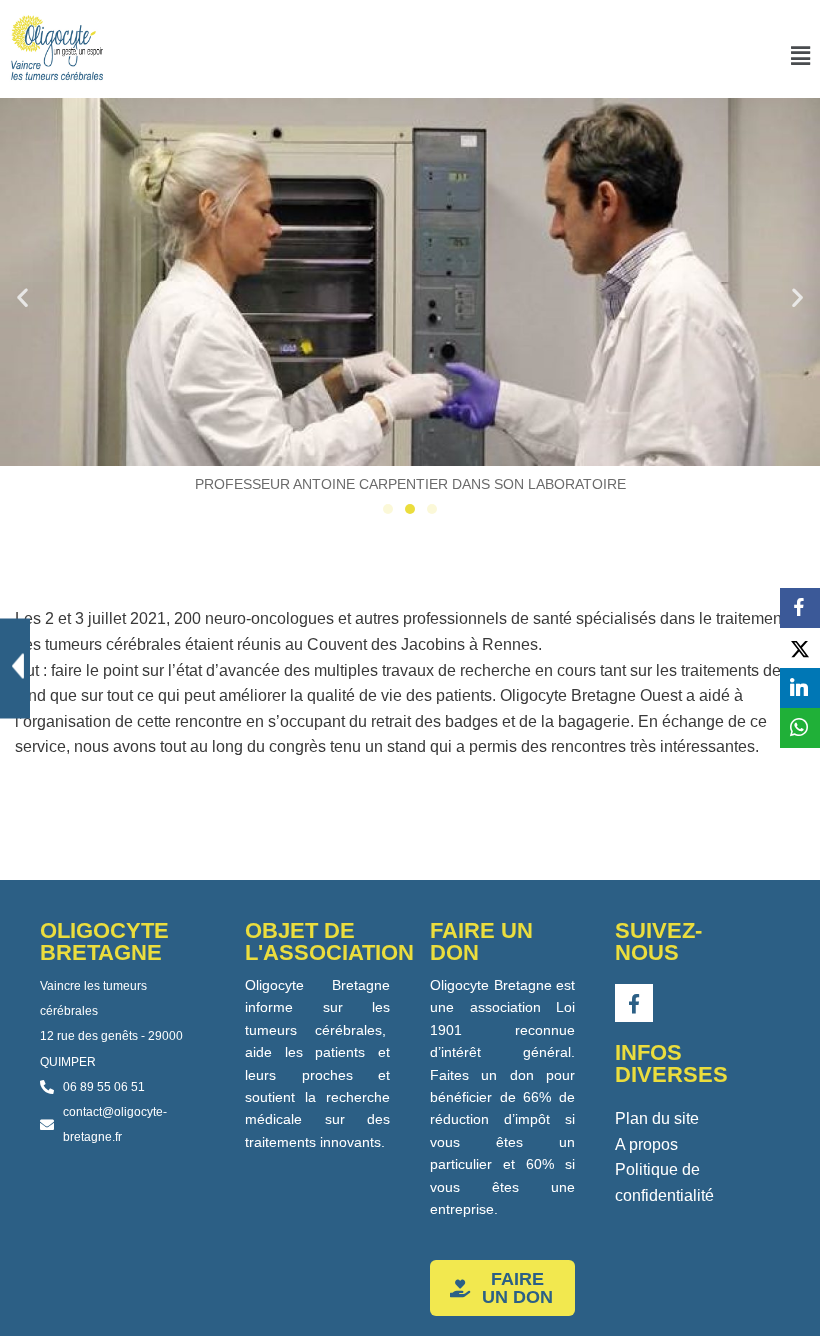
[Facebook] (800, 608)
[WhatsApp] (800, 728)
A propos (646, 1144)
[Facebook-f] (634, 1003)
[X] (800, 648)
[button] (800, 56)
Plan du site (657, 1118)
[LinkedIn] (800, 688)
